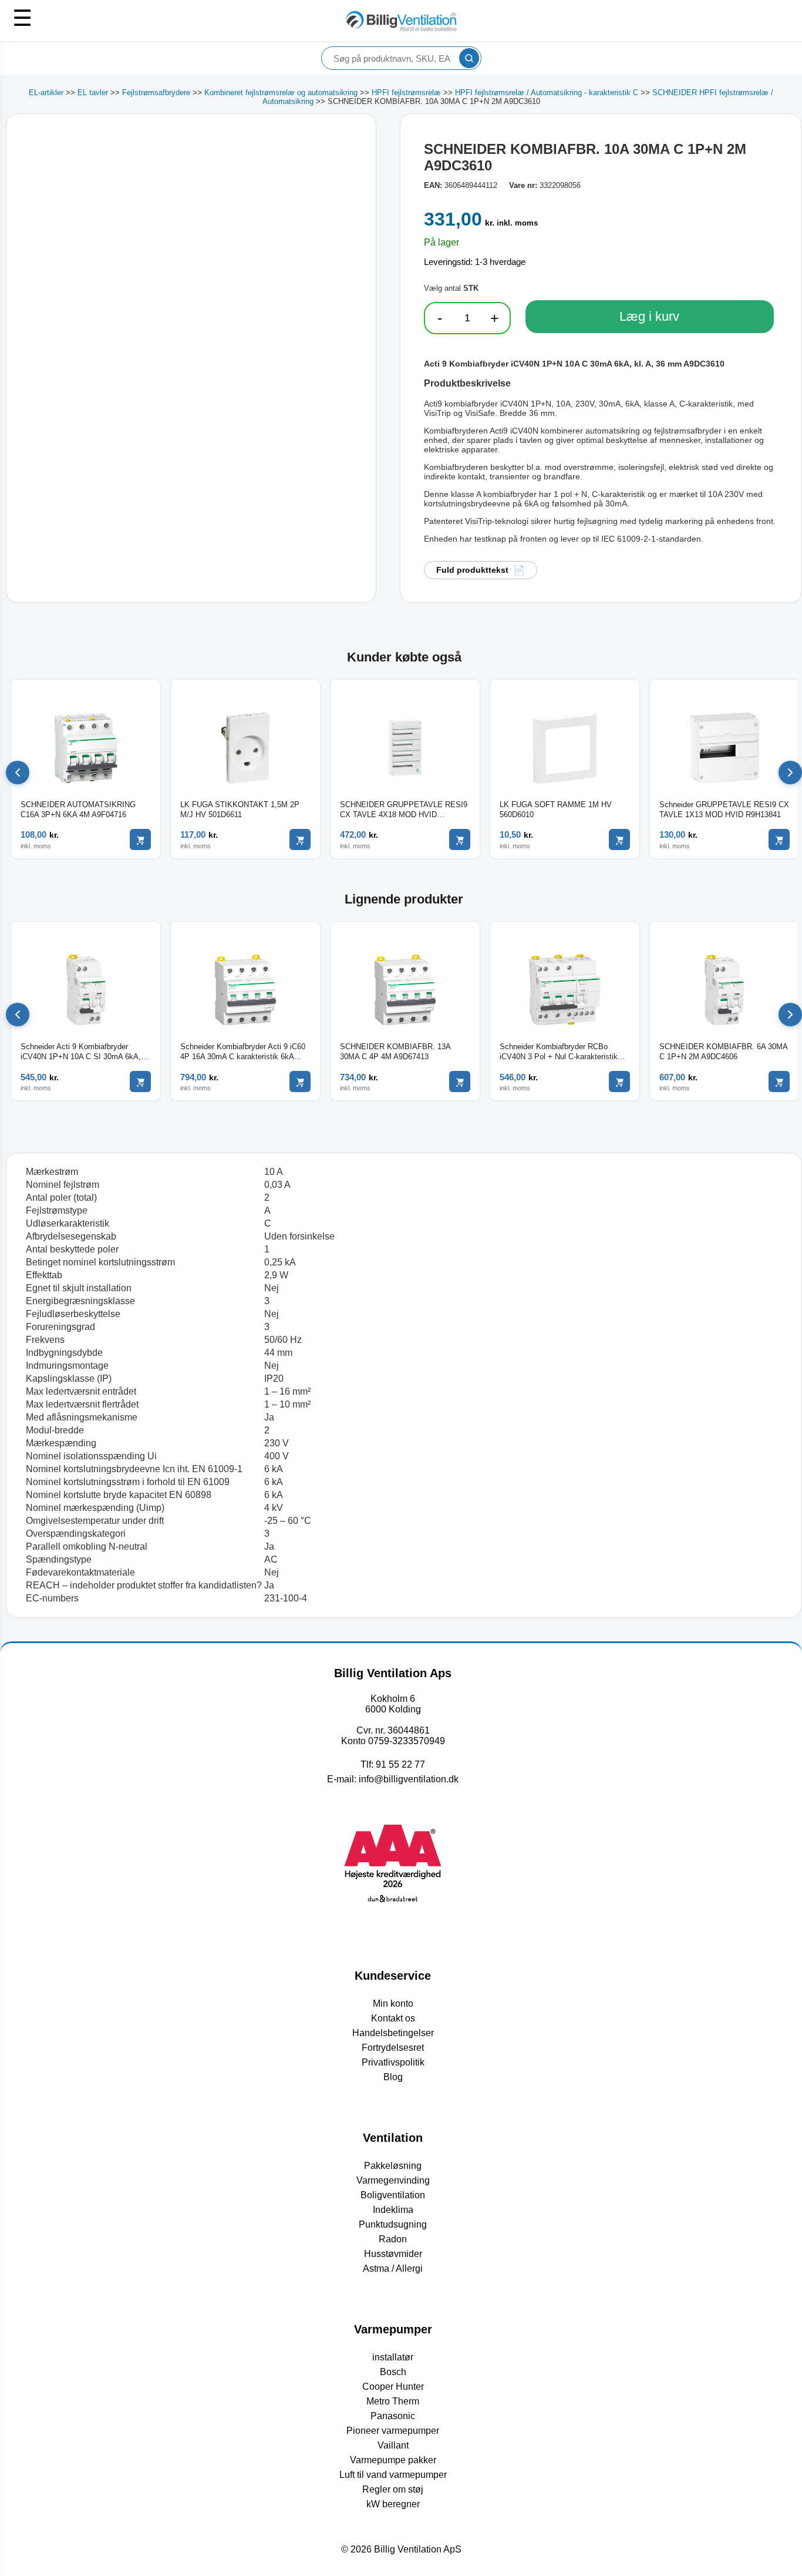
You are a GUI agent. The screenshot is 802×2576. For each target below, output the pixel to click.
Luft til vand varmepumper (393, 2475)
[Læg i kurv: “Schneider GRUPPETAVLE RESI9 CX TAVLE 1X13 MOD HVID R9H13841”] (779, 839)
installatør (393, 2357)
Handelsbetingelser (393, 2033)
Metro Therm (393, 2401)
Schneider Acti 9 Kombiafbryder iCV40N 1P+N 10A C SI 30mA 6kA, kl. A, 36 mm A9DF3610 (81, 1052)
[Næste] (790, 773)
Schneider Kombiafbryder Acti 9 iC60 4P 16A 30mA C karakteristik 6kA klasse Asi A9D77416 (243, 1052)
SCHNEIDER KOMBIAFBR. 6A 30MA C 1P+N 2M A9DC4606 (723, 1052)
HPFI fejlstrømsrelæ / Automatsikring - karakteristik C (547, 93)
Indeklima (393, 2210)
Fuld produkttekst (472, 570)
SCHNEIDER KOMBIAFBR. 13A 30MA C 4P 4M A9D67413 (395, 1052)
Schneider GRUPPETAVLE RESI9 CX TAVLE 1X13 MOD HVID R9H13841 (724, 810)
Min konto (393, 2004)
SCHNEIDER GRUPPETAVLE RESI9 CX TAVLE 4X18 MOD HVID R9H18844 (404, 810)
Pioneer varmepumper (393, 2431)
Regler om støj (393, 2489)
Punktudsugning (393, 2224)
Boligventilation (393, 2195)
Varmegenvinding (393, 2180)
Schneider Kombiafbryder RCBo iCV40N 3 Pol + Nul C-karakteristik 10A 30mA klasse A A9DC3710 (559, 1052)
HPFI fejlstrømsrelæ (406, 93)
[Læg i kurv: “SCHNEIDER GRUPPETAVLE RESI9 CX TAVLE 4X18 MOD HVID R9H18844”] (460, 839)
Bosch (393, 2372)
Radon (393, 2239)
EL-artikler (46, 93)
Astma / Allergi (393, 2268)
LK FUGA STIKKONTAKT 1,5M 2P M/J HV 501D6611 (240, 810)
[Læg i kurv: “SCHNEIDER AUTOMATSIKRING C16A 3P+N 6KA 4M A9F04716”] (140, 839)
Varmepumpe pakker (393, 2460)
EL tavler (93, 93)
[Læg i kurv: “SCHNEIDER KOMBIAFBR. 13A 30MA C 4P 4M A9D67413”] (460, 1082)
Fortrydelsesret (393, 2048)
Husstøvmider (393, 2254)
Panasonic (393, 2416)
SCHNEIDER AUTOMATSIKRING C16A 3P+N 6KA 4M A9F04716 (78, 810)
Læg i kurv (649, 316)
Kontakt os (393, 2018)
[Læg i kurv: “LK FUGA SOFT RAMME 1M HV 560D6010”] (619, 839)
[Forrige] (18, 773)
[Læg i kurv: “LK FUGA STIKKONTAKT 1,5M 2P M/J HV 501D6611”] (300, 839)
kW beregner (393, 2504)
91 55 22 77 (400, 1764)
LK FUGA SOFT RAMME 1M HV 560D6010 (556, 810)
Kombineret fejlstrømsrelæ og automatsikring (281, 93)
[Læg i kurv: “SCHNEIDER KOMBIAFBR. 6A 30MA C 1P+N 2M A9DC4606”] (779, 1082)
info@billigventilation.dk (409, 1779)
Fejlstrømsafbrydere (156, 93)
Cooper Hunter (393, 2387)
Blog (393, 2077)
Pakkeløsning (393, 2166)
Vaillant (393, 2445)
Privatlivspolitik (393, 2062)
